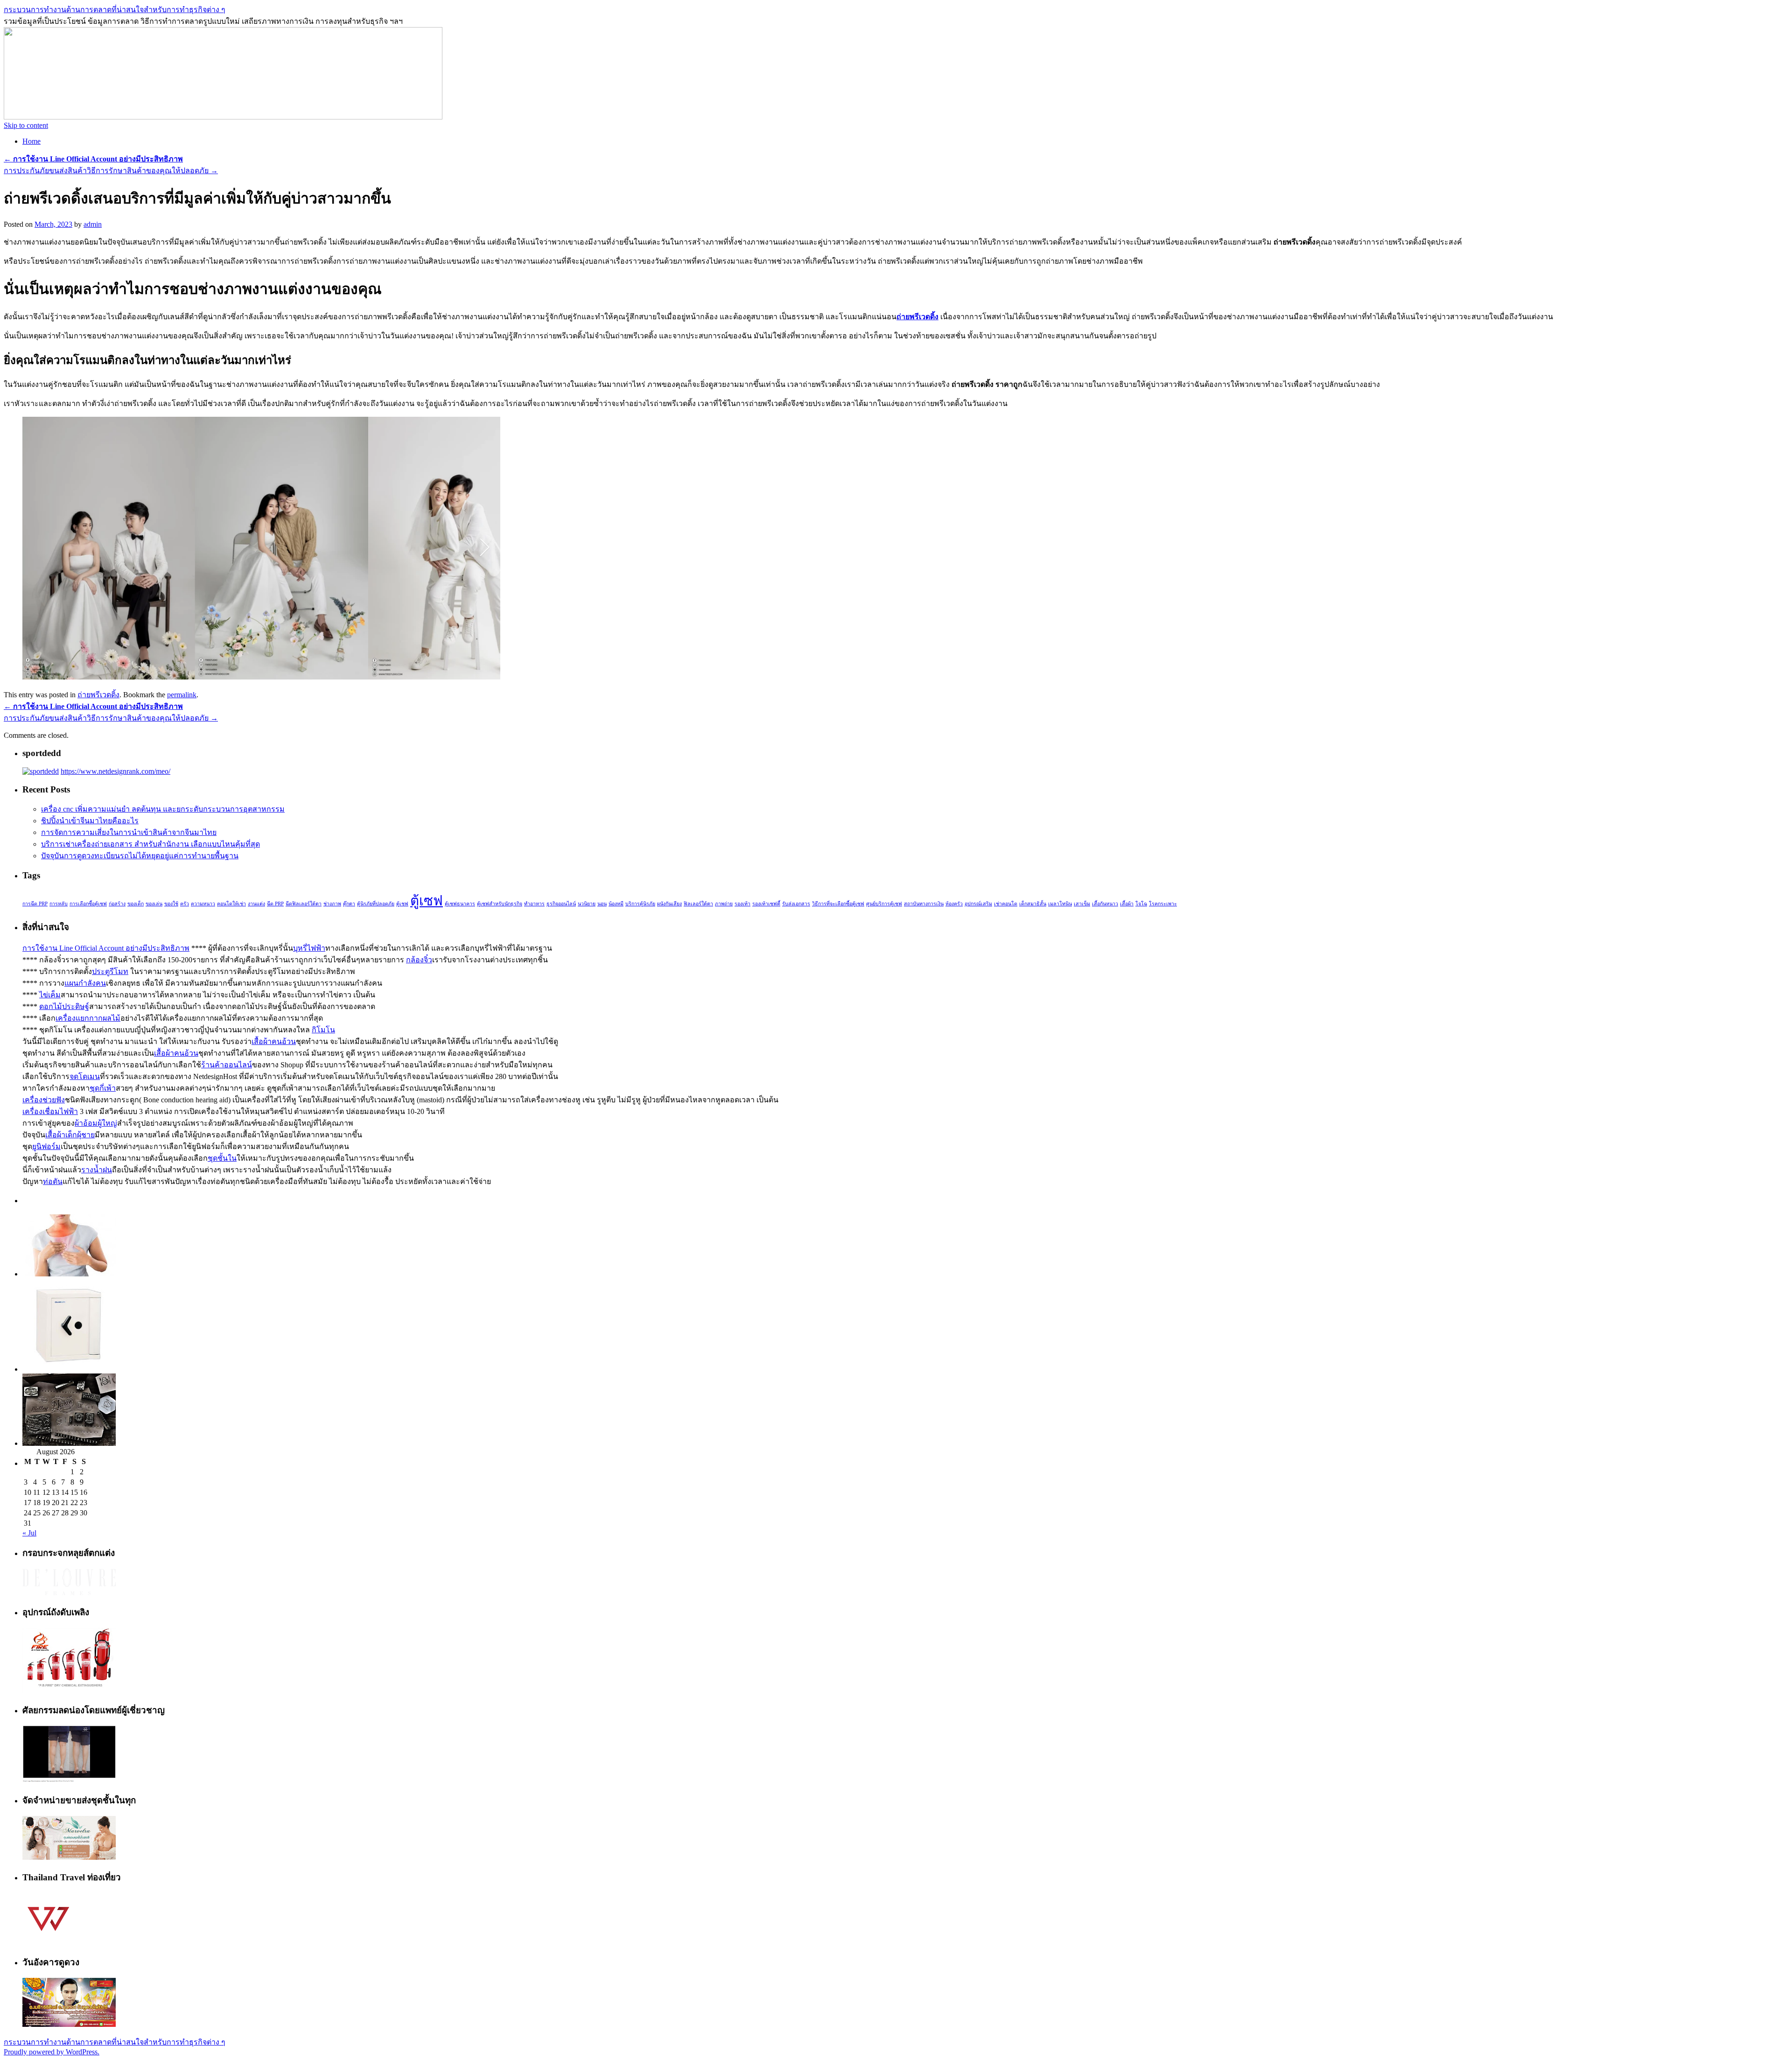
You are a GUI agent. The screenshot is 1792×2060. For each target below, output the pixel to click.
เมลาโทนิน (1060, 904)
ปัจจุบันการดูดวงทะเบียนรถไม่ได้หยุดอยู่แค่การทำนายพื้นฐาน (140, 856)
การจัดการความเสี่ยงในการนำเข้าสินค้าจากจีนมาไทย (129, 832)
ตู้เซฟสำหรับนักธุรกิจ (500, 904)
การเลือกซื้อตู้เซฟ (88, 904)
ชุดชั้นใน (222, 1158)
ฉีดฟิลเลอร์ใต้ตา (304, 904)
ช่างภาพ (332, 904)
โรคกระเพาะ (1163, 904)
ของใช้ (171, 904)
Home (31, 141)
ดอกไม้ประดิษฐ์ (64, 1006)
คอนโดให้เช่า (231, 904)
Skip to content (26, 125)
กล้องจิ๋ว (419, 960)
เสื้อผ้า (1127, 904)
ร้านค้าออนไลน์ (227, 1065)
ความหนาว (203, 904)
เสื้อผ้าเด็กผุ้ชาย (70, 1135)
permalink (182, 695)
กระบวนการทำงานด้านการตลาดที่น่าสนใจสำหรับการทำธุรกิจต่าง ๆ (115, 10)
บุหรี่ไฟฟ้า (309, 948)
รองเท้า (742, 904)
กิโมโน (323, 1030)
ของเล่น (154, 904)
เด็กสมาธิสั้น (1033, 904)
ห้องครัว (954, 904)
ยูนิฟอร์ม (46, 1146)
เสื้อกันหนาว (1105, 904)
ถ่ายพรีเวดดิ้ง (917, 317)
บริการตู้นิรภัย (640, 904)
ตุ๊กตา (349, 904)
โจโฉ (1141, 904)
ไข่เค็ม (50, 995)
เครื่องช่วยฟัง (44, 1100)
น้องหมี (616, 904)
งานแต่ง (256, 904)
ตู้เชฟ (402, 904)
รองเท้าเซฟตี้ (766, 904)
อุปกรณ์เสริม (978, 904)
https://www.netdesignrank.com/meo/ (115, 771)
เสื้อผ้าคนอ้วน (274, 1041)
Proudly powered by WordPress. (52, 2052)
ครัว (185, 904)
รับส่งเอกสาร (796, 904)
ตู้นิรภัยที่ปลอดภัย (376, 904)
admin (93, 224)
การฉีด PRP (35, 904)
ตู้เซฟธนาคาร (460, 904)
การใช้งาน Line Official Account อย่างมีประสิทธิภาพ (106, 948)
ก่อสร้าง (117, 904)
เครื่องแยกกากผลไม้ (88, 1018)
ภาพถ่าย (724, 904)
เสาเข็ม (1082, 904)
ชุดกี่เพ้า (103, 1088)
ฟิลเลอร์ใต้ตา (698, 904)
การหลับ (59, 904)
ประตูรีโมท (110, 971)
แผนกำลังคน (85, 983)
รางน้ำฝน (97, 1170)
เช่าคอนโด (1006, 904)
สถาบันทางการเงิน (924, 904)
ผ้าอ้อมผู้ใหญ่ (96, 1123)
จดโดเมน (85, 1076)
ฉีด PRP (275, 904)
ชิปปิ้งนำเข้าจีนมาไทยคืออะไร (90, 821)
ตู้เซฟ (427, 901)
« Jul (29, 1533)
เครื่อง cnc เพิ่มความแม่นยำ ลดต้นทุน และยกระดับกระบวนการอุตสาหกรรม (163, 809)
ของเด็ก (136, 904)
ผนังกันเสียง (669, 904)
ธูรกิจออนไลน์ (561, 904)
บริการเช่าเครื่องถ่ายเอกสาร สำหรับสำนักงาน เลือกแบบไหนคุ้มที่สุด (150, 844)
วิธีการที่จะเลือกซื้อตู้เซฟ (838, 904)
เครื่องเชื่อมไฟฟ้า (50, 1111)
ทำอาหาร (534, 904)
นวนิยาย (587, 904)
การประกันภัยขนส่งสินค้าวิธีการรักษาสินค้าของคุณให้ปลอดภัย (111, 171)
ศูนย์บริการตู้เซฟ (884, 904)
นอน (602, 904)
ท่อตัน (53, 1181)
